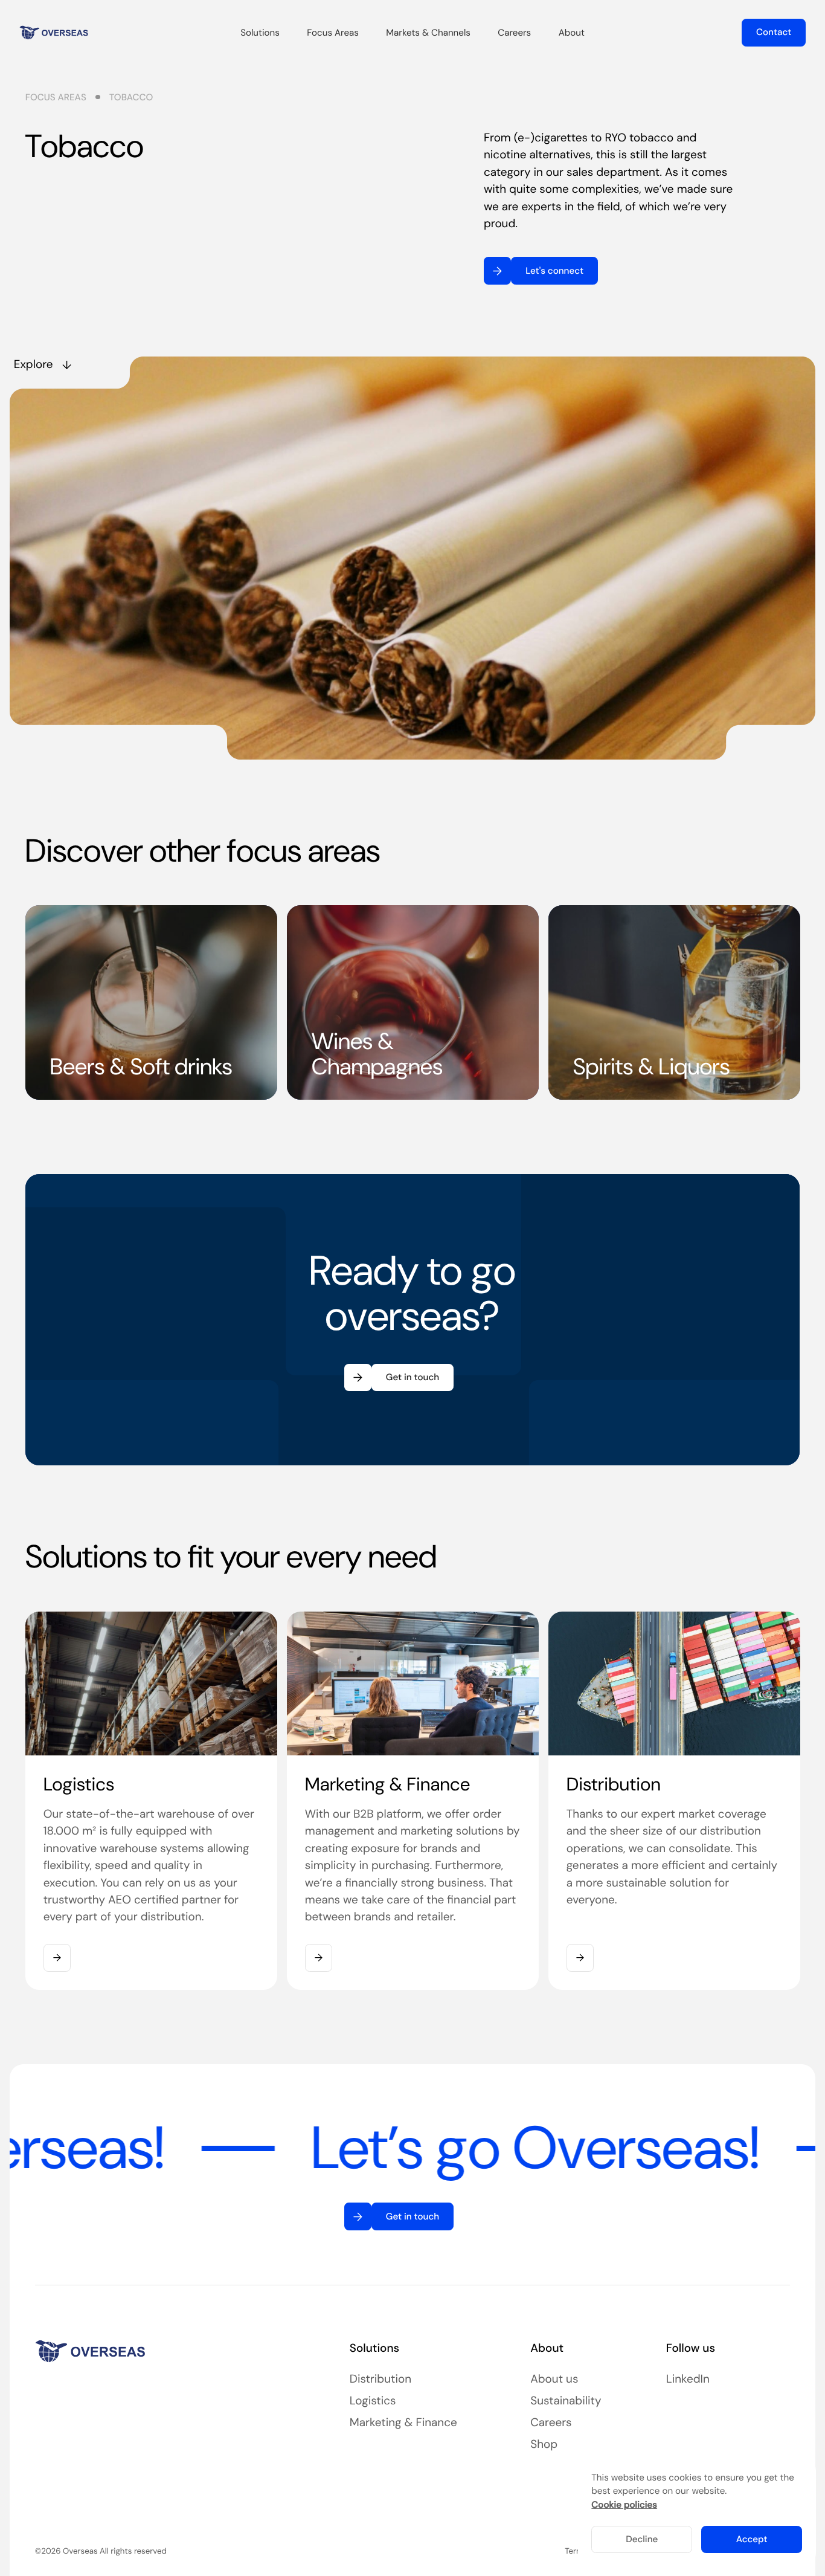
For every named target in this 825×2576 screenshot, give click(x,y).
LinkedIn (688, 2379)
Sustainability (566, 2400)
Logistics (373, 2400)
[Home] (54, 33)
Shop (544, 2444)
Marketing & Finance (403, 2422)
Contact (774, 32)
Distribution (380, 2379)
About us (554, 2379)
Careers (551, 2422)
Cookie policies (624, 2505)
